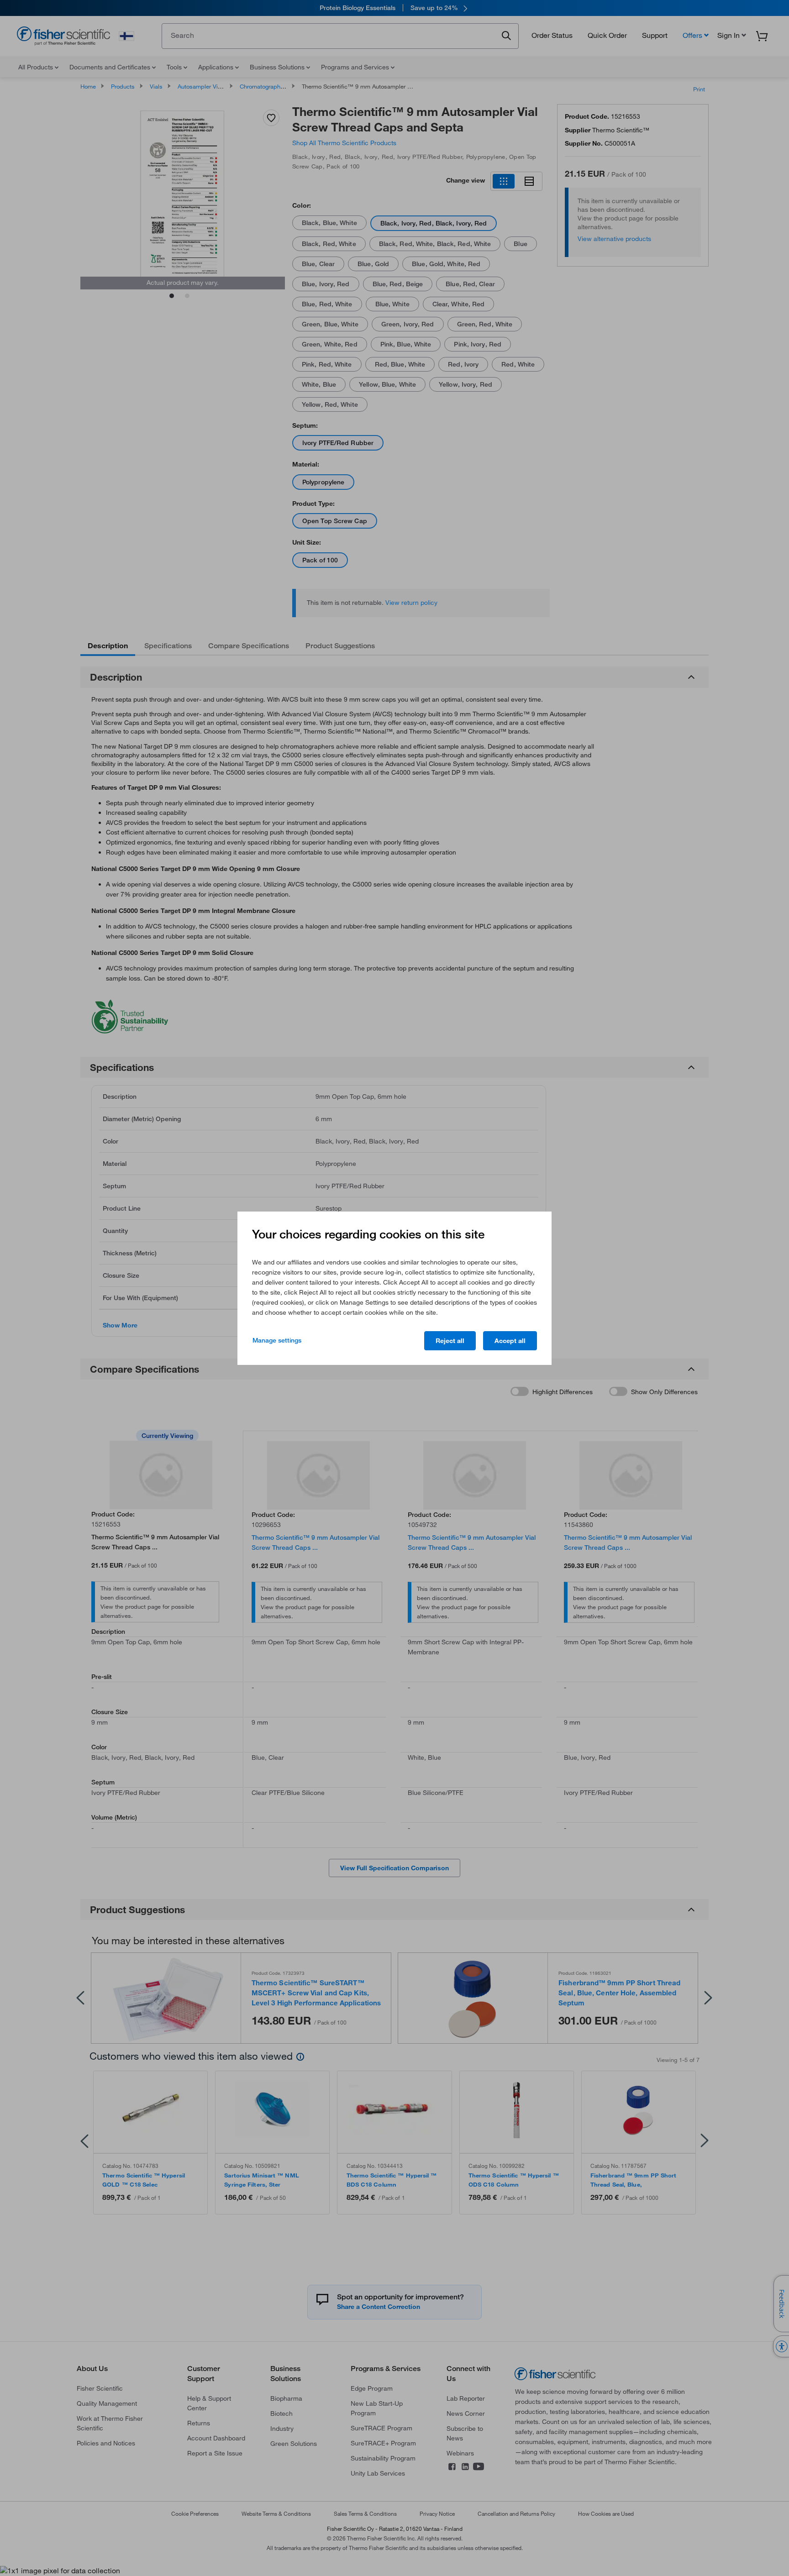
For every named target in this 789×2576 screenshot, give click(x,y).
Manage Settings (277, 1340)
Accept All (510, 1341)
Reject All (450, 1341)
